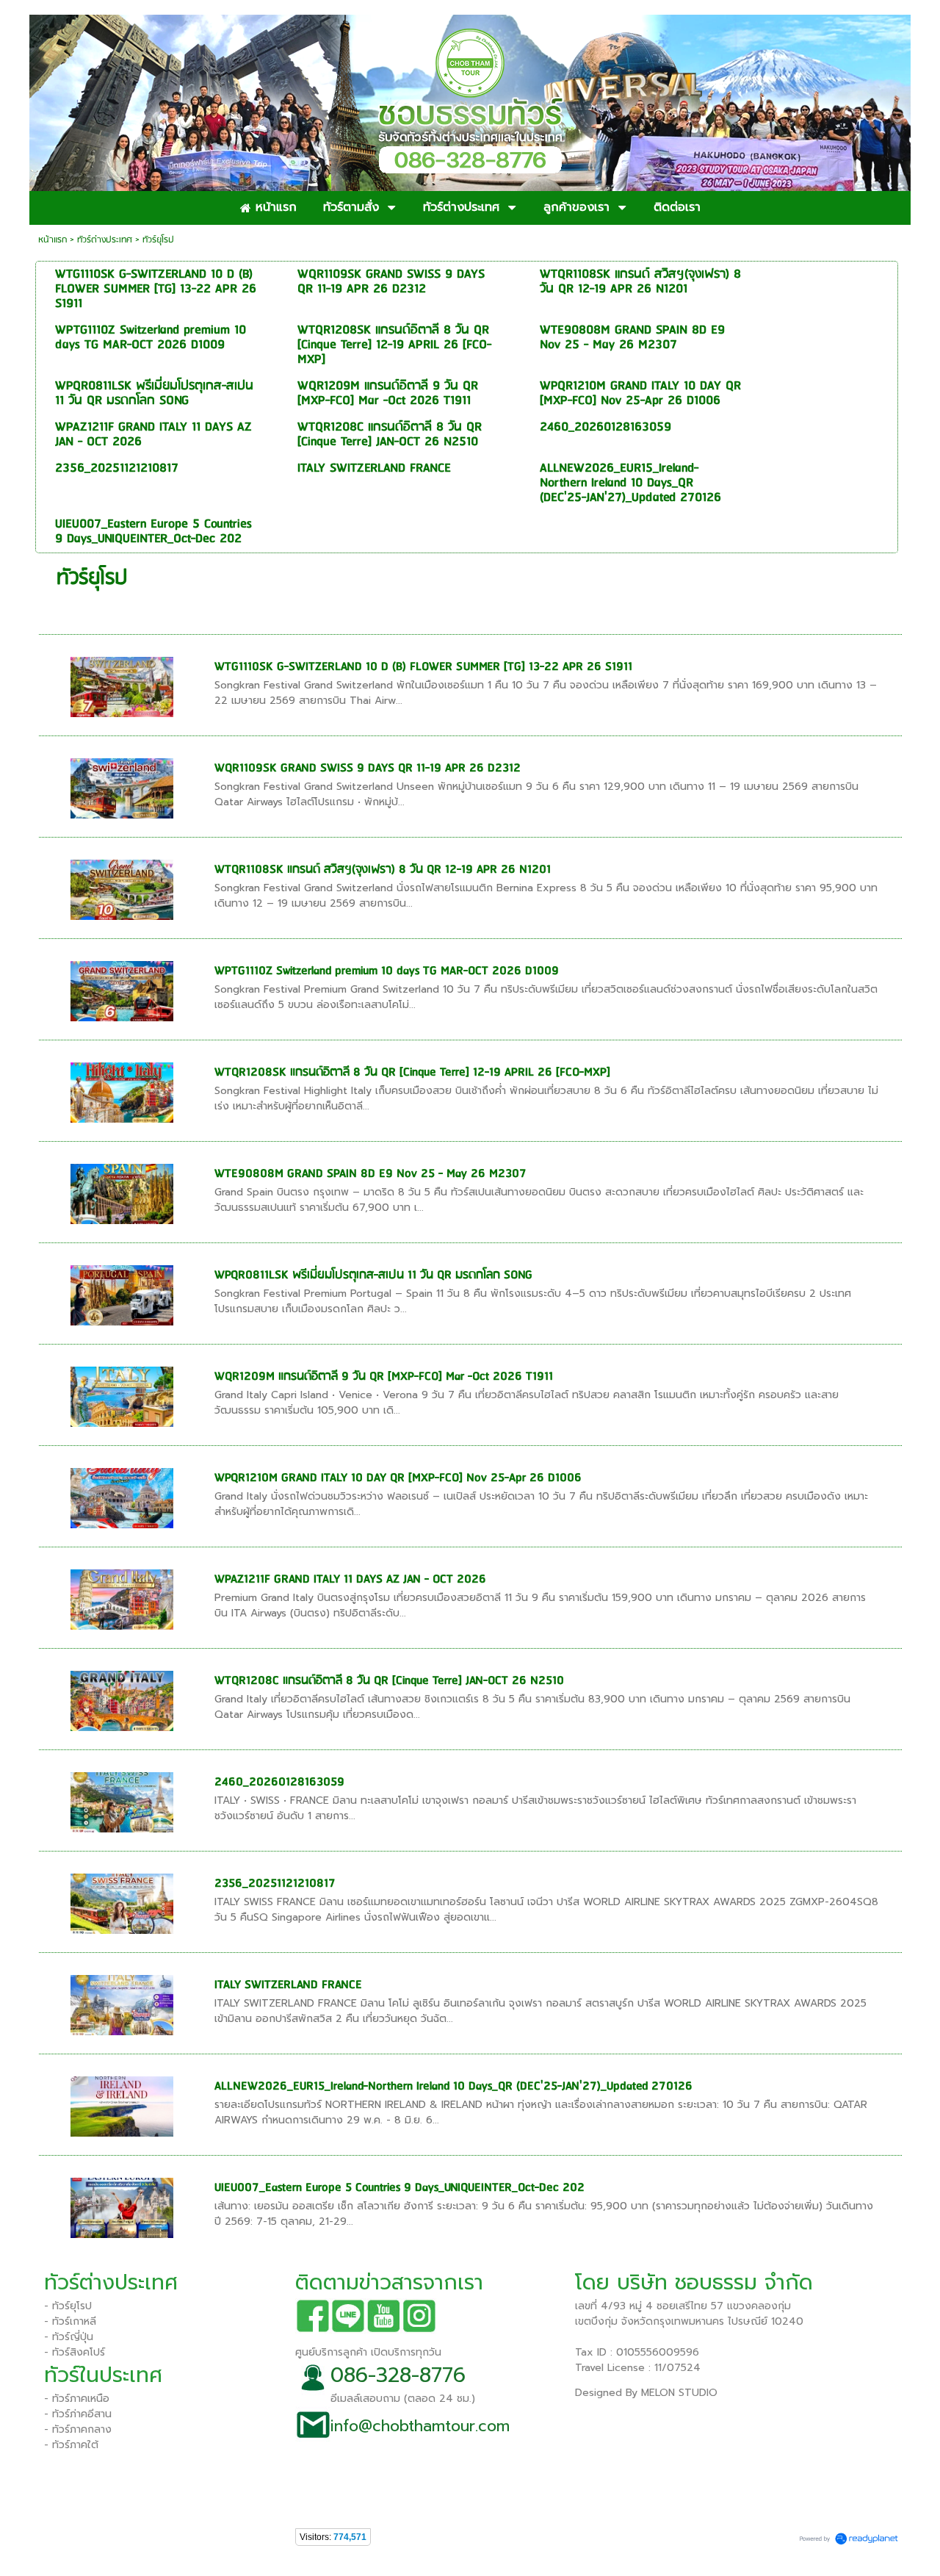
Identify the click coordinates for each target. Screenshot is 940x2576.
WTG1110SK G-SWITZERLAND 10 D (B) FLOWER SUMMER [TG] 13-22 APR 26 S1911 (423, 667)
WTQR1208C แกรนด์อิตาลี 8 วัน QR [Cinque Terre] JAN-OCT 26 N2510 (389, 1681)
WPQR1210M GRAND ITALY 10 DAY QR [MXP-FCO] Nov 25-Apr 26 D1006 (398, 1478)
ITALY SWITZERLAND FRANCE (288, 1985)
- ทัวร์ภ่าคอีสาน (78, 2414)
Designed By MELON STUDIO (646, 2393)
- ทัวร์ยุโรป (68, 2306)
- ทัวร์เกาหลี (70, 2321)
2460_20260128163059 (279, 1782)
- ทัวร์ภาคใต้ (71, 2445)
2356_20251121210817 (275, 1884)
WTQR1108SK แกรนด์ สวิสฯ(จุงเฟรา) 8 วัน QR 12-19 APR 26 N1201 (383, 870)
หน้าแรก (53, 240)
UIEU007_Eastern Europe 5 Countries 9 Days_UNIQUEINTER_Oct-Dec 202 (399, 2188)
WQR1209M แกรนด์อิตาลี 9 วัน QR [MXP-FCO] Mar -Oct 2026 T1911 (384, 1377)
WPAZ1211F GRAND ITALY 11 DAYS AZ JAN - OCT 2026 (350, 1579)
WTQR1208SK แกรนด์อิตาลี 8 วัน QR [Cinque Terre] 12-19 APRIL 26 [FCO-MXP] (412, 1072)
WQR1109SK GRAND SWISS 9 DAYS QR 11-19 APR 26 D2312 (368, 768)
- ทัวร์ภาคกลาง (78, 2429)
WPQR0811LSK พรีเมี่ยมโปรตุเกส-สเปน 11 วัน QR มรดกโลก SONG (373, 1275)
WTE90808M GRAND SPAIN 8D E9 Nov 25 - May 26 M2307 (370, 1174)
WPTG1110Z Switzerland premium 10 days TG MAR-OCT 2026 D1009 (387, 971)
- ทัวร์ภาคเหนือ (77, 2399)
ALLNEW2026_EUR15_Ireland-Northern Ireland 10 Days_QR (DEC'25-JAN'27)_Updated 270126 (453, 2086)
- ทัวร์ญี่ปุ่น (69, 2337)
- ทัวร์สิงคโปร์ (75, 2352)
